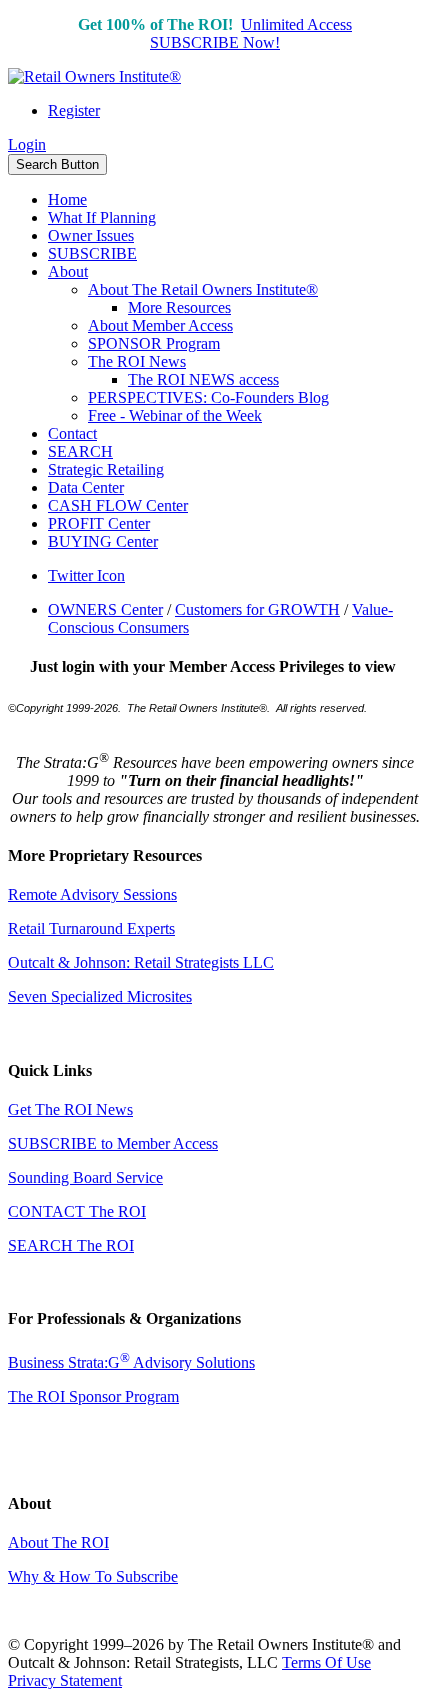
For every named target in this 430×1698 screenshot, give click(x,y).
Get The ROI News (70, 1109)
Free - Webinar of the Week (175, 415)
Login (27, 144)
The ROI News (137, 361)
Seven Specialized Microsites (100, 996)
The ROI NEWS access (203, 379)
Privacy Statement (65, 1680)
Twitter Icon (86, 575)
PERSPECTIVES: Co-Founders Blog (208, 397)
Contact (72, 433)
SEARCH (80, 451)
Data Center (86, 487)
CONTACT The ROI (77, 1211)
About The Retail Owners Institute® (203, 289)
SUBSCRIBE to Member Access (113, 1143)
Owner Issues (91, 235)
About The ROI (58, 1542)
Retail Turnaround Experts (91, 928)
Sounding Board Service (85, 1177)
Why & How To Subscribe (93, 1576)
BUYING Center (103, 541)
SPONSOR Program (154, 343)
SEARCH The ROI (71, 1245)
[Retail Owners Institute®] (94, 76)
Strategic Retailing (106, 469)
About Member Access (160, 325)
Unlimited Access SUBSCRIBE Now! (251, 33)
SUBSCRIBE (92, 253)
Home (67, 199)
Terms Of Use (326, 1662)
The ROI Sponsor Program (93, 1396)
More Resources (179, 307)
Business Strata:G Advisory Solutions (131, 1362)
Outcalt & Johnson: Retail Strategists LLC (141, 962)
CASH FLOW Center (118, 505)
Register (74, 110)
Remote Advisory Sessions (92, 894)
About (68, 271)
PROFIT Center (99, 523)
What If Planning (102, 217)
